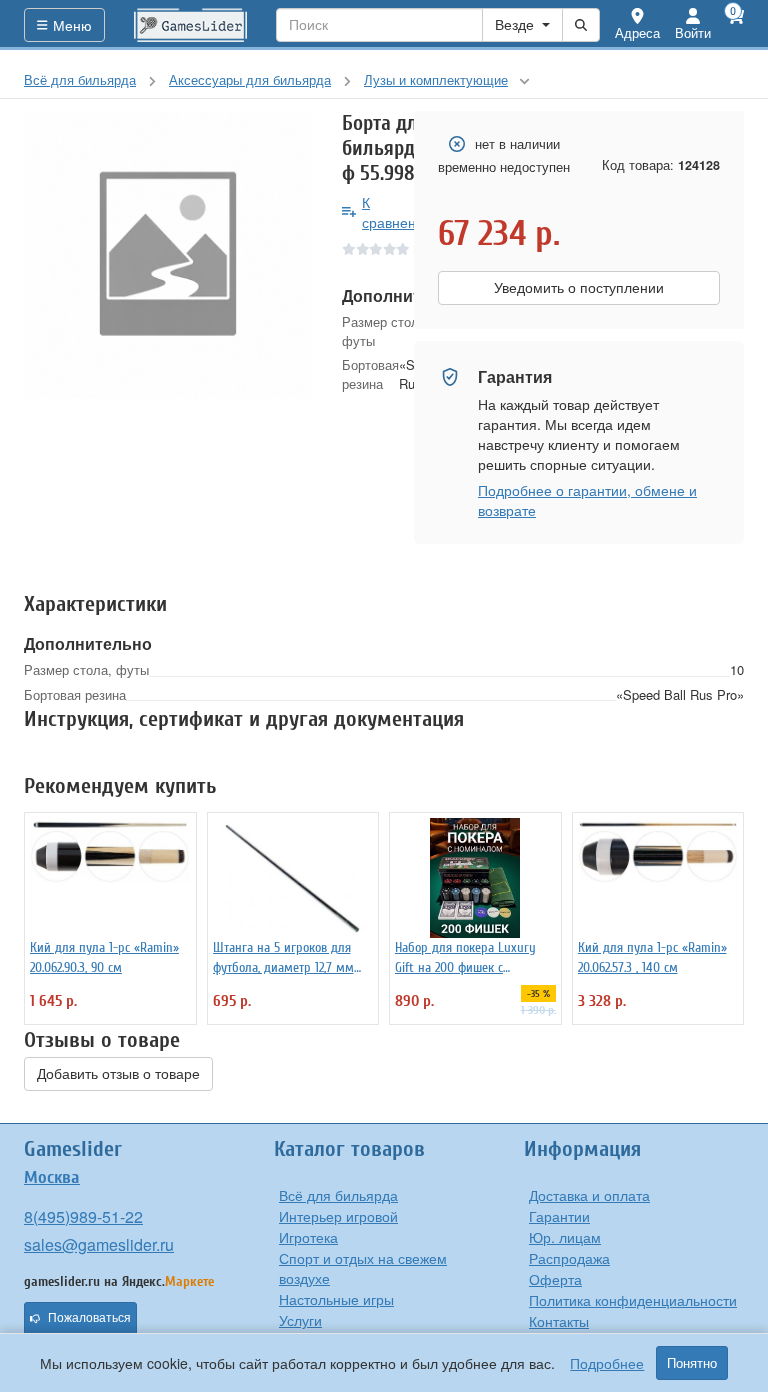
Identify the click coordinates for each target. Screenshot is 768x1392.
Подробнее (607, 1363)
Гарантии (559, 1216)
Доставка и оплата (589, 1195)
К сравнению (398, 212)
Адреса (637, 32)
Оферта (555, 1279)
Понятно (692, 1363)
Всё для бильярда (338, 1195)
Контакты (559, 1321)
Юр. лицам (565, 1237)
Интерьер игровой (338, 1216)
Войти (693, 32)
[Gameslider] (191, 25)
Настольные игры (336, 1299)
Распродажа (569, 1258)
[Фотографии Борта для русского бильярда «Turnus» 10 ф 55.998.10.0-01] (168, 255)
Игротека (308, 1237)
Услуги (300, 1320)
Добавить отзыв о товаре (118, 1074)
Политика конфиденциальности (633, 1300)
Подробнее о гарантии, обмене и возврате (587, 500)
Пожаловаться (89, 1318)
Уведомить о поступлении (579, 288)
